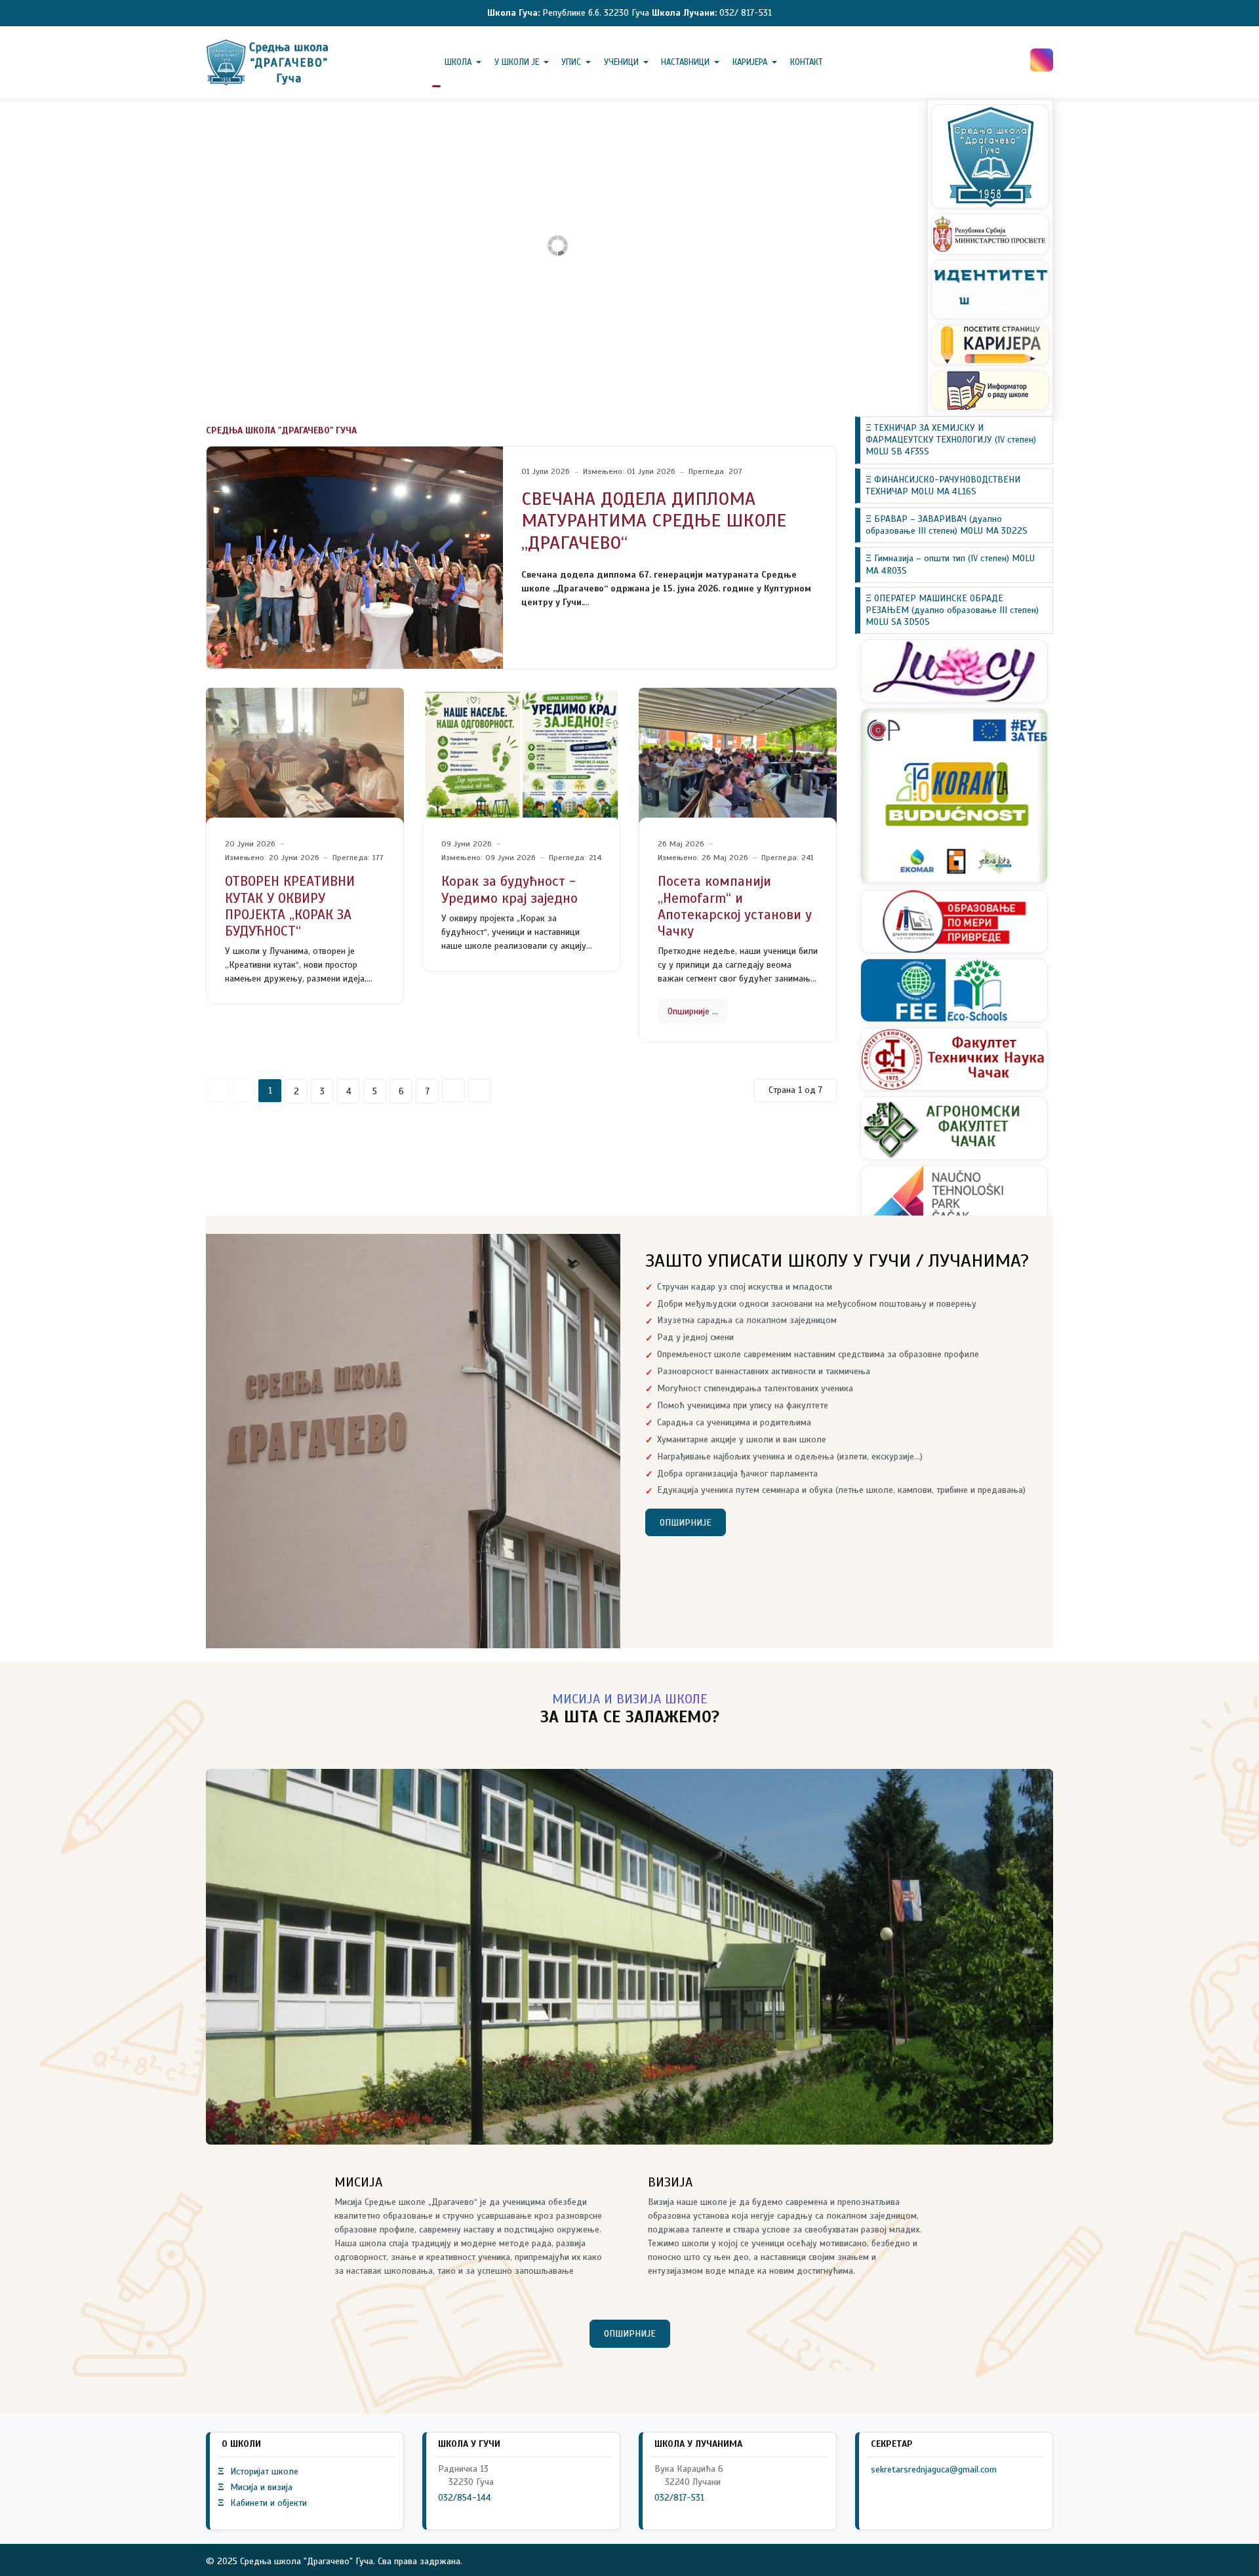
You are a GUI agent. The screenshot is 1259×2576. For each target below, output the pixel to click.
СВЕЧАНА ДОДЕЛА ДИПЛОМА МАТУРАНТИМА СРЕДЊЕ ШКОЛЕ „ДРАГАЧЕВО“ (654, 521)
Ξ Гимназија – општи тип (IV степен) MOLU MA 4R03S (950, 564)
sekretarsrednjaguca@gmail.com (934, 2469)
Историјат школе (258, 2471)
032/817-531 (679, 2498)
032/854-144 (465, 2498)
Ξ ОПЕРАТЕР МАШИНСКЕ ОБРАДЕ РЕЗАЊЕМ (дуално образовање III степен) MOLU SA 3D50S (952, 610)
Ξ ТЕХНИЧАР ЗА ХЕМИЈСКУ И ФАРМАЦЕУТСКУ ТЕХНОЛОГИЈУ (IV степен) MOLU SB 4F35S (951, 440)
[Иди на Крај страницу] (480, 1091)
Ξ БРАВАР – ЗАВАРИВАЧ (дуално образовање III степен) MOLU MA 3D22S (947, 525)
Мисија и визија (255, 2487)
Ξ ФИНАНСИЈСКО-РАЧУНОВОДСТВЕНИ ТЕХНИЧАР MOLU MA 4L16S (943, 485)
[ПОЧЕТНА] (436, 62)
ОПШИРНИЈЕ (686, 1523)
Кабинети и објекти (262, 2503)
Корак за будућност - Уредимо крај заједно (510, 889)
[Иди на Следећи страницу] (453, 1091)
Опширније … (693, 1011)
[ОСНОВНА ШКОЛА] (269, 62)
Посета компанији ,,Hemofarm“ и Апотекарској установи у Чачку (735, 906)
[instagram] (1042, 60)
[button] (466, 62)
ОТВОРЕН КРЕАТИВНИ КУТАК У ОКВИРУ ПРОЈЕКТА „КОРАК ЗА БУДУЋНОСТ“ (290, 906)
